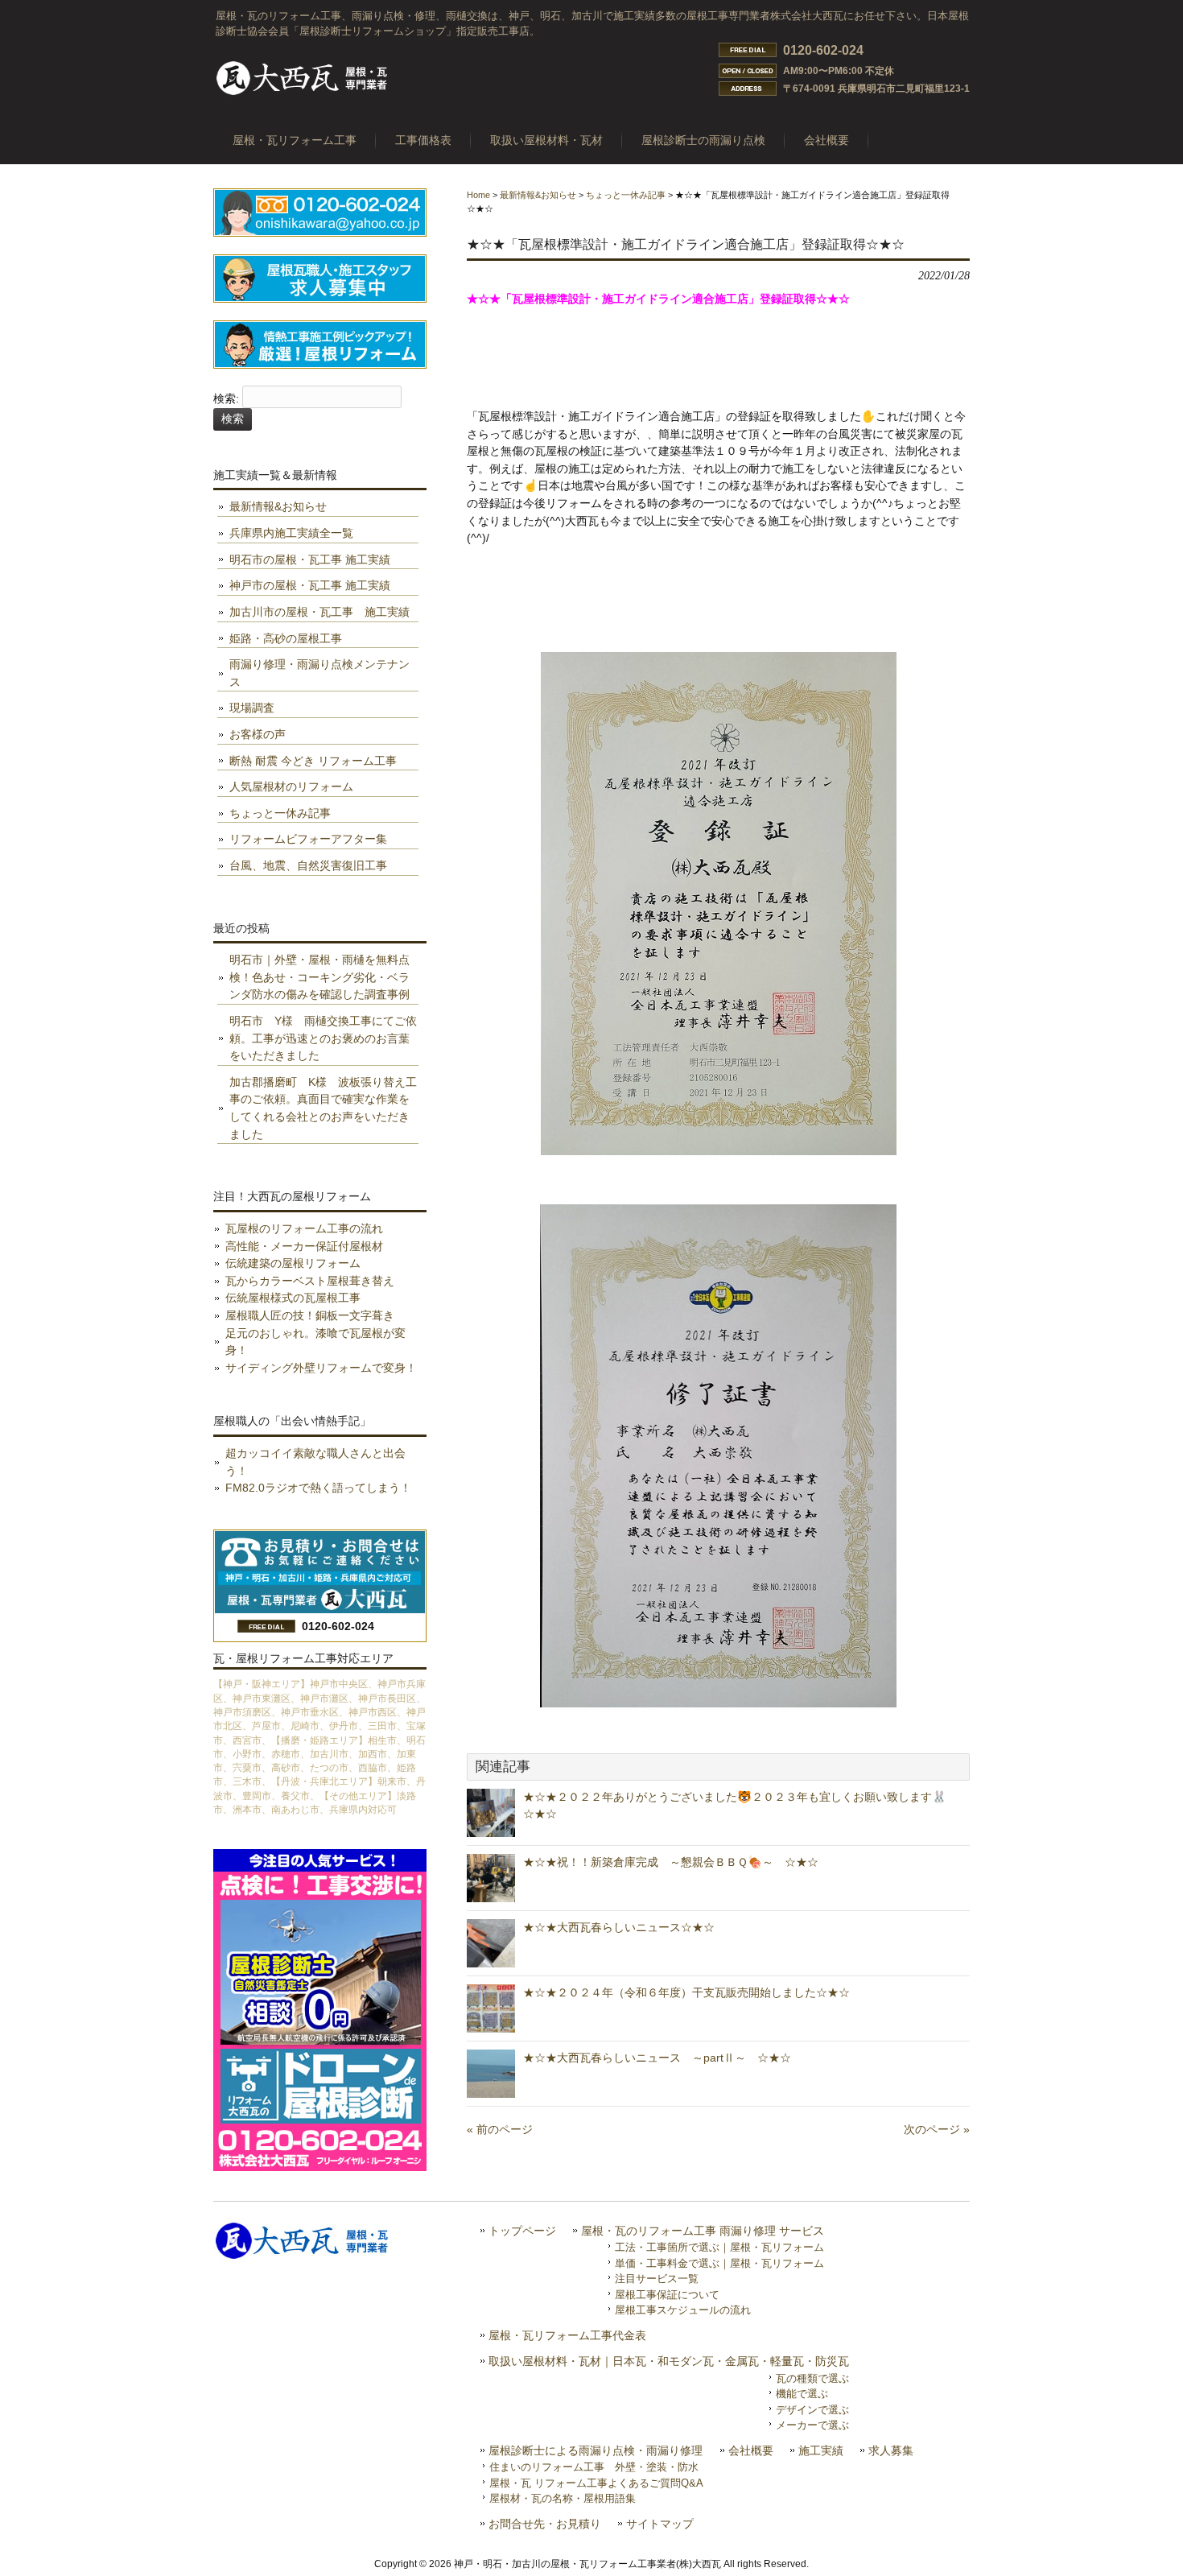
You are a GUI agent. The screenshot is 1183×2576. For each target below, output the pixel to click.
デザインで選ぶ (812, 2410)
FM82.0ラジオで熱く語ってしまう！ (318, 1488)
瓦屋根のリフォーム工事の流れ (304, 1228)
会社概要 (751, 2451)
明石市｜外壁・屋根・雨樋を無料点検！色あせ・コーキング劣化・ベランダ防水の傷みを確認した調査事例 (319, 977)
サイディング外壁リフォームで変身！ (321, 1368)
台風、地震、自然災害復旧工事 (308, 865)
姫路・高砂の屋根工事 (286, 638)
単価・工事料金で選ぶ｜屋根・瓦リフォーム (719, 2263)
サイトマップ (660, 2524)
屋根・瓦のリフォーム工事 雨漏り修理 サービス (703, 2231)
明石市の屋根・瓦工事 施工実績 (310, 559)
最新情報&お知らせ (538, 195)
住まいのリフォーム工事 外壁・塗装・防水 (594, 2467)
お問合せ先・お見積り (545, 2524)
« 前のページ (500, 2129)
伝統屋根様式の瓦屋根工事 (293, 1298)
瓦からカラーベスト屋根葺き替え (310, 1281)
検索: (226, 399)
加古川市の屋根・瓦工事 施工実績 (319, 612)
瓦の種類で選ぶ (812, 2378)
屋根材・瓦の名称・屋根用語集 (563, 2498)
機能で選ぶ (802, 2394)
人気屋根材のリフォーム (291, 786)
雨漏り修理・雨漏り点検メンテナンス (319, 673)
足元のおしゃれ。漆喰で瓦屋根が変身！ (315, 1342)
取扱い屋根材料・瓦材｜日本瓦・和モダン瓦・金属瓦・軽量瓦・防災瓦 (669, 2361)
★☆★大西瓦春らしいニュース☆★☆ (619, 1927)
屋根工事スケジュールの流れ (683, 2310)
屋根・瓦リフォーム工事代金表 (567, 2336)
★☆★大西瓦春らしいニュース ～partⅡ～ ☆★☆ (657, 2058)
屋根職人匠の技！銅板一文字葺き (310, 1315)
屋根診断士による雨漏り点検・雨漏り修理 (596, 2451)
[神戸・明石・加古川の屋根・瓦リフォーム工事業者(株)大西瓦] (303, 94)
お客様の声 (258, 734)
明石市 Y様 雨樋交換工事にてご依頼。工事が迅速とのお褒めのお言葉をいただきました (323, 1038)
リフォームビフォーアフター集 (308, 839)
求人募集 (891, 2451)
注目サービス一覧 (657, 2279)
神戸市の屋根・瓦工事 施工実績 (310, 585)
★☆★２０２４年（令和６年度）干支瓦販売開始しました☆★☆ (686, 1992)
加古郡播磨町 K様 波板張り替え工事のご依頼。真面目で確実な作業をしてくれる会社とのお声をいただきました (323, 1108)
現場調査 (252, 708)
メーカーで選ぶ (812, 2425)
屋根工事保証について (667, 2295)
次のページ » (937, 2129)
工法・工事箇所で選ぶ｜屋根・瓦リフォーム (719, 2247)
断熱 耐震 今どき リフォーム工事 (313, 761)
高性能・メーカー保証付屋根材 (304, 1246)
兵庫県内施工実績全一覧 (291, 533)
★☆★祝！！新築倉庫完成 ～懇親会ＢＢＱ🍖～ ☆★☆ (671, 1862)
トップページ (522, 2231)
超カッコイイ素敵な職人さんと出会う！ (315, 1462)
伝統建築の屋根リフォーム (293, 1263)
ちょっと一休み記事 (626, 195)
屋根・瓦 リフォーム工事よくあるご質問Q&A (596, 2483)
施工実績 (821, 2451)
